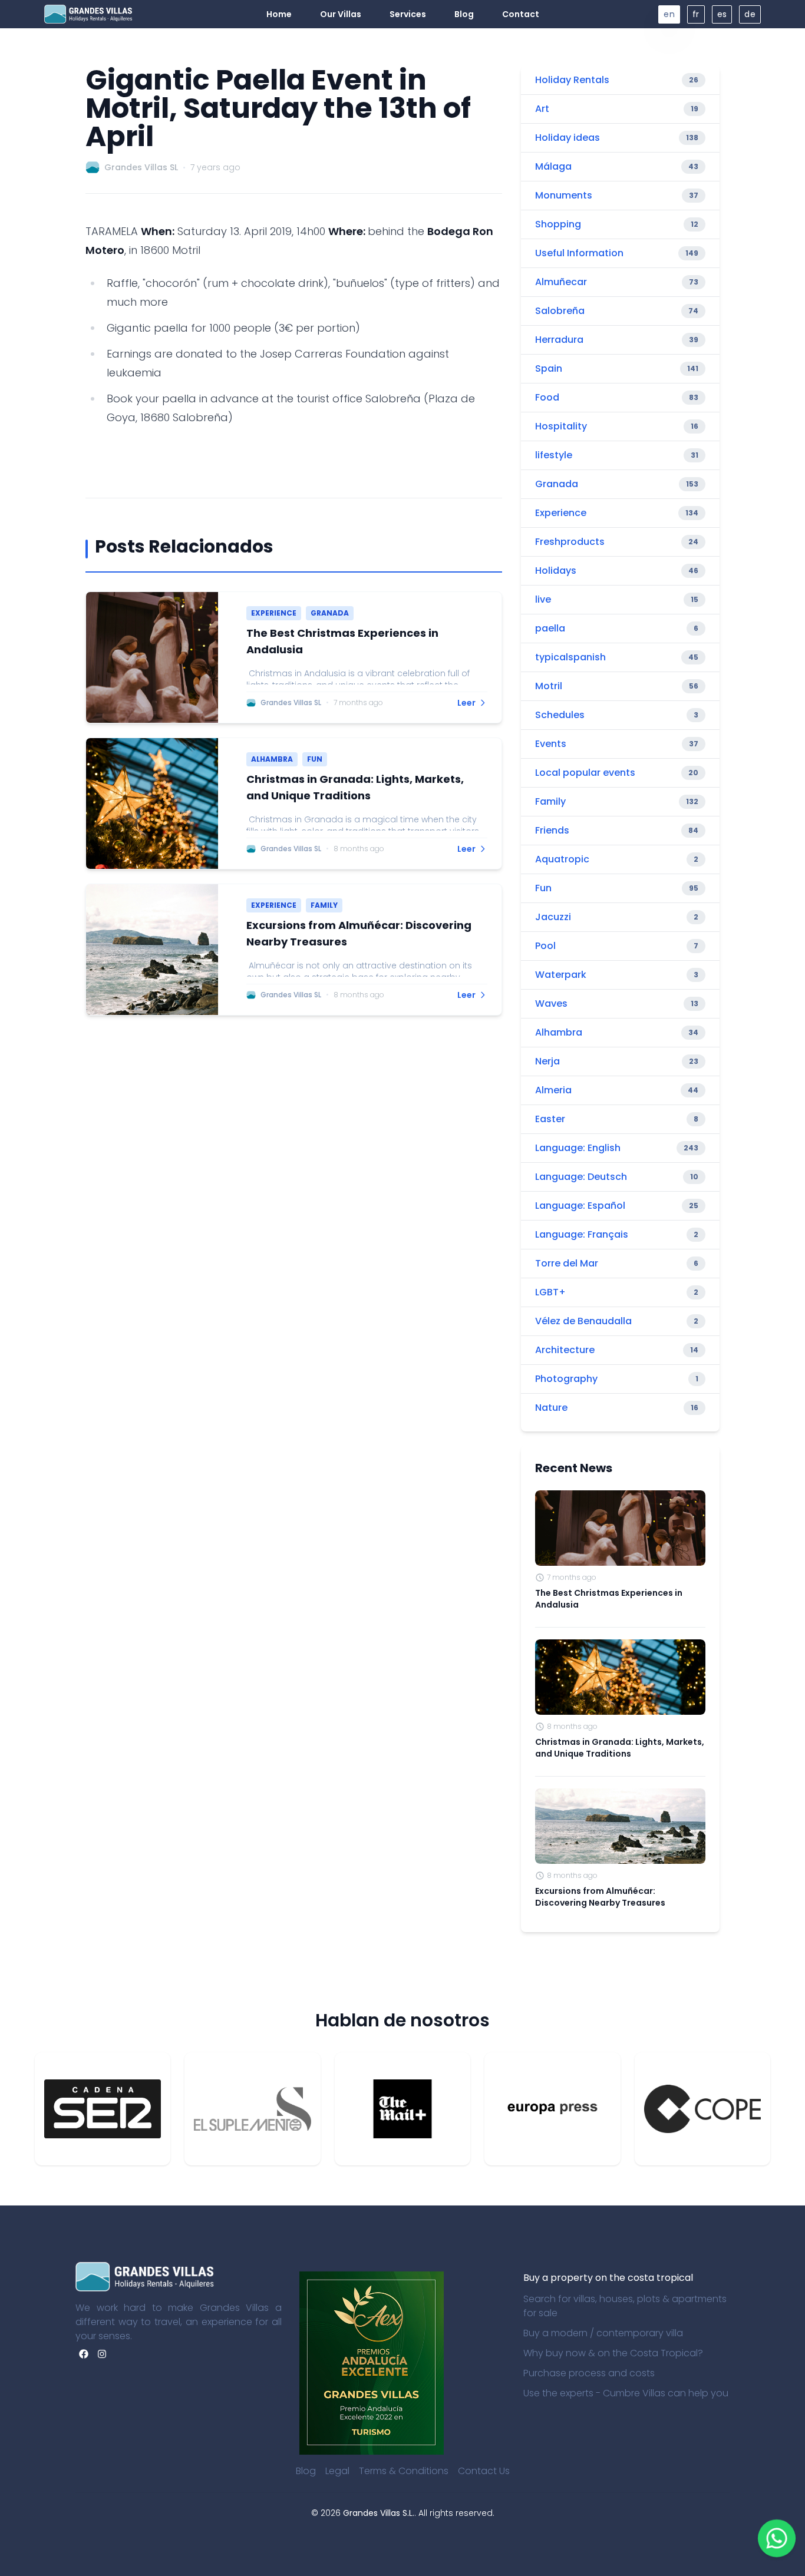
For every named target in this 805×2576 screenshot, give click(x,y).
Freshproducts (570, 542)
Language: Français (582, 1234)
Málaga (553, 166)
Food (547, 397)
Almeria (553, 1090)
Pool (545, 946)
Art (542, 109)
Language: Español (580, 1206)
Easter (550, 1119)
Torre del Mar (567, 1263)
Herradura (559, 340)
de (750, 14)
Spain (549, 368)
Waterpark (561, 975)
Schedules (560, 715)
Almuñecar (561, 282)
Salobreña (560, 311)
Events (551, 744)
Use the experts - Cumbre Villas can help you (626, 2393)
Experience (561, 513)
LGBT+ (550, 1292)
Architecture (565, 1350)
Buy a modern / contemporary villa (603, 2333)
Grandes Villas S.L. (379, 2513)
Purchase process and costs (589, 2373)
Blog (306, 2471)
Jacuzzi (553, 917)
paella (550, 628)
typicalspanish (570, 657)
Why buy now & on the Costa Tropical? (613, 2353)
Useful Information (579, 253)
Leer (466, 703)
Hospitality (561, 426)
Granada (557, 484)
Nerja (547, 1061)
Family (550, 801)
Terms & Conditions (404, 2471)
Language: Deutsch (581, 1177)
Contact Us (484, 2471)
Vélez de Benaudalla (583, 1321)
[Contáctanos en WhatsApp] (776, 2538)
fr (696, 14)
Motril (549, 686)
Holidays (556, 571)
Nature (551, 1408)
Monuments (564, 195)
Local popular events (585, 773)
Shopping (558, 224)
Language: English (578, 1148)
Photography (566, 1379)
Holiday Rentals (572, 80)
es (722, 14)
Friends (552, 830)
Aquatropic (562, 859)
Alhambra (559, 1032)
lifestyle (554, 455)
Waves (551, 1003)
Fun (543, 888)
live (543, 599)
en (669, 14)
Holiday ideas (568, 138)
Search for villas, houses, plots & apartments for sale (625, 2306)
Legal (337, 2471)
